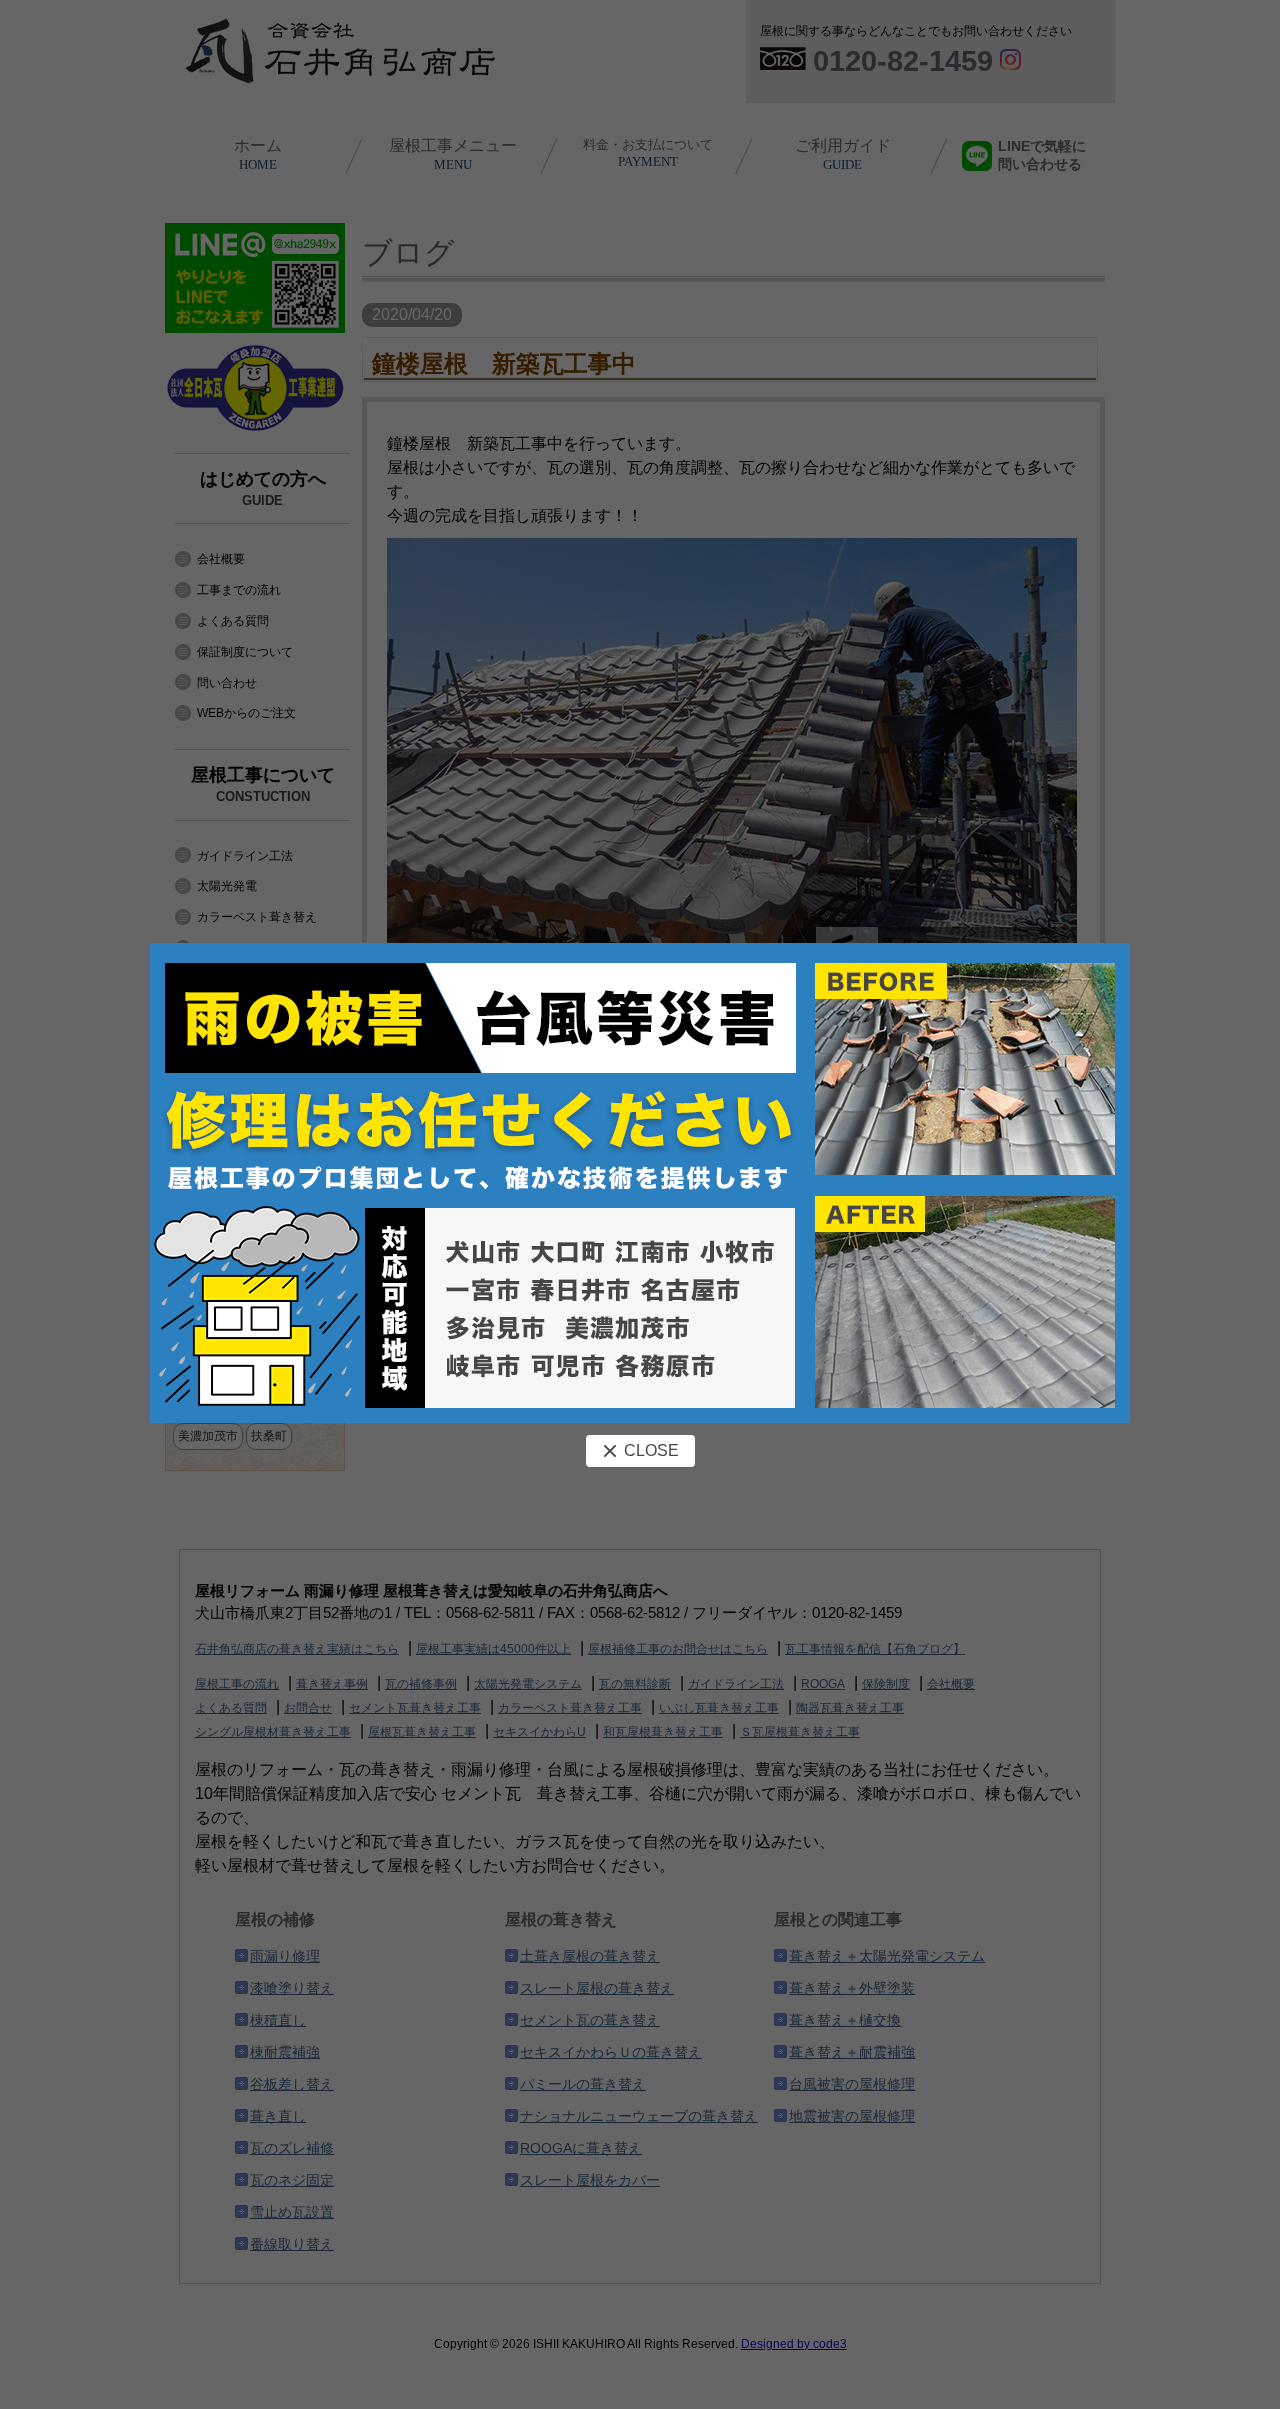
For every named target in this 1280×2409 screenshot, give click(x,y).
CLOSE (651, 1450)
